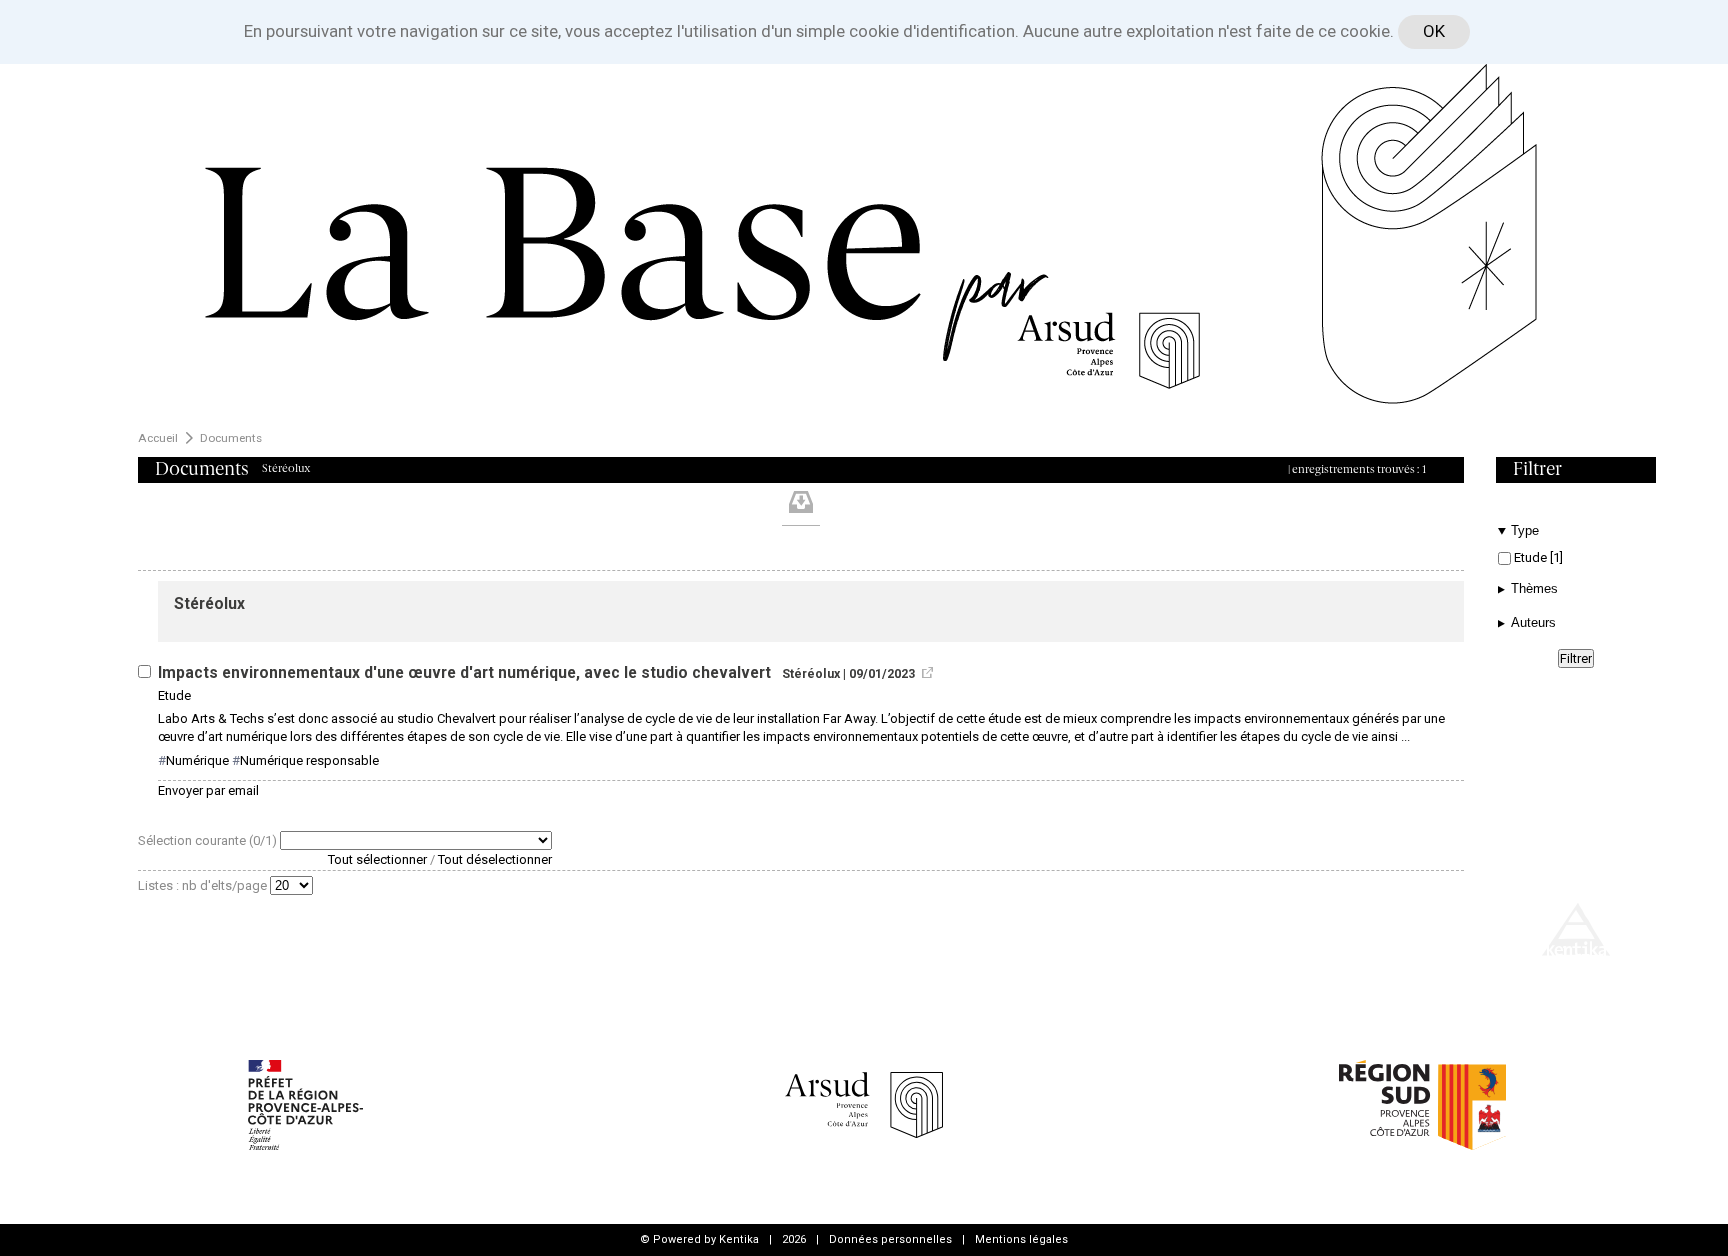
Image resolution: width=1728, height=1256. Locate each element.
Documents (231, 438)
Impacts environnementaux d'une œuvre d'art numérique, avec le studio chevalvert (466, 673)
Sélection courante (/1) (209, 840)
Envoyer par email (208, 790)
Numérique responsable (309, 760)
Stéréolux (209, 604)
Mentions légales (1021, 1239)
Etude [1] (1537, 557)
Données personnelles (890, 1239)
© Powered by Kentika (699, 1239)
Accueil (158, 438)
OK (1434, 31)
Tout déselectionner (495, 859)
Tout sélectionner (377, 859)
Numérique (197, 760)
